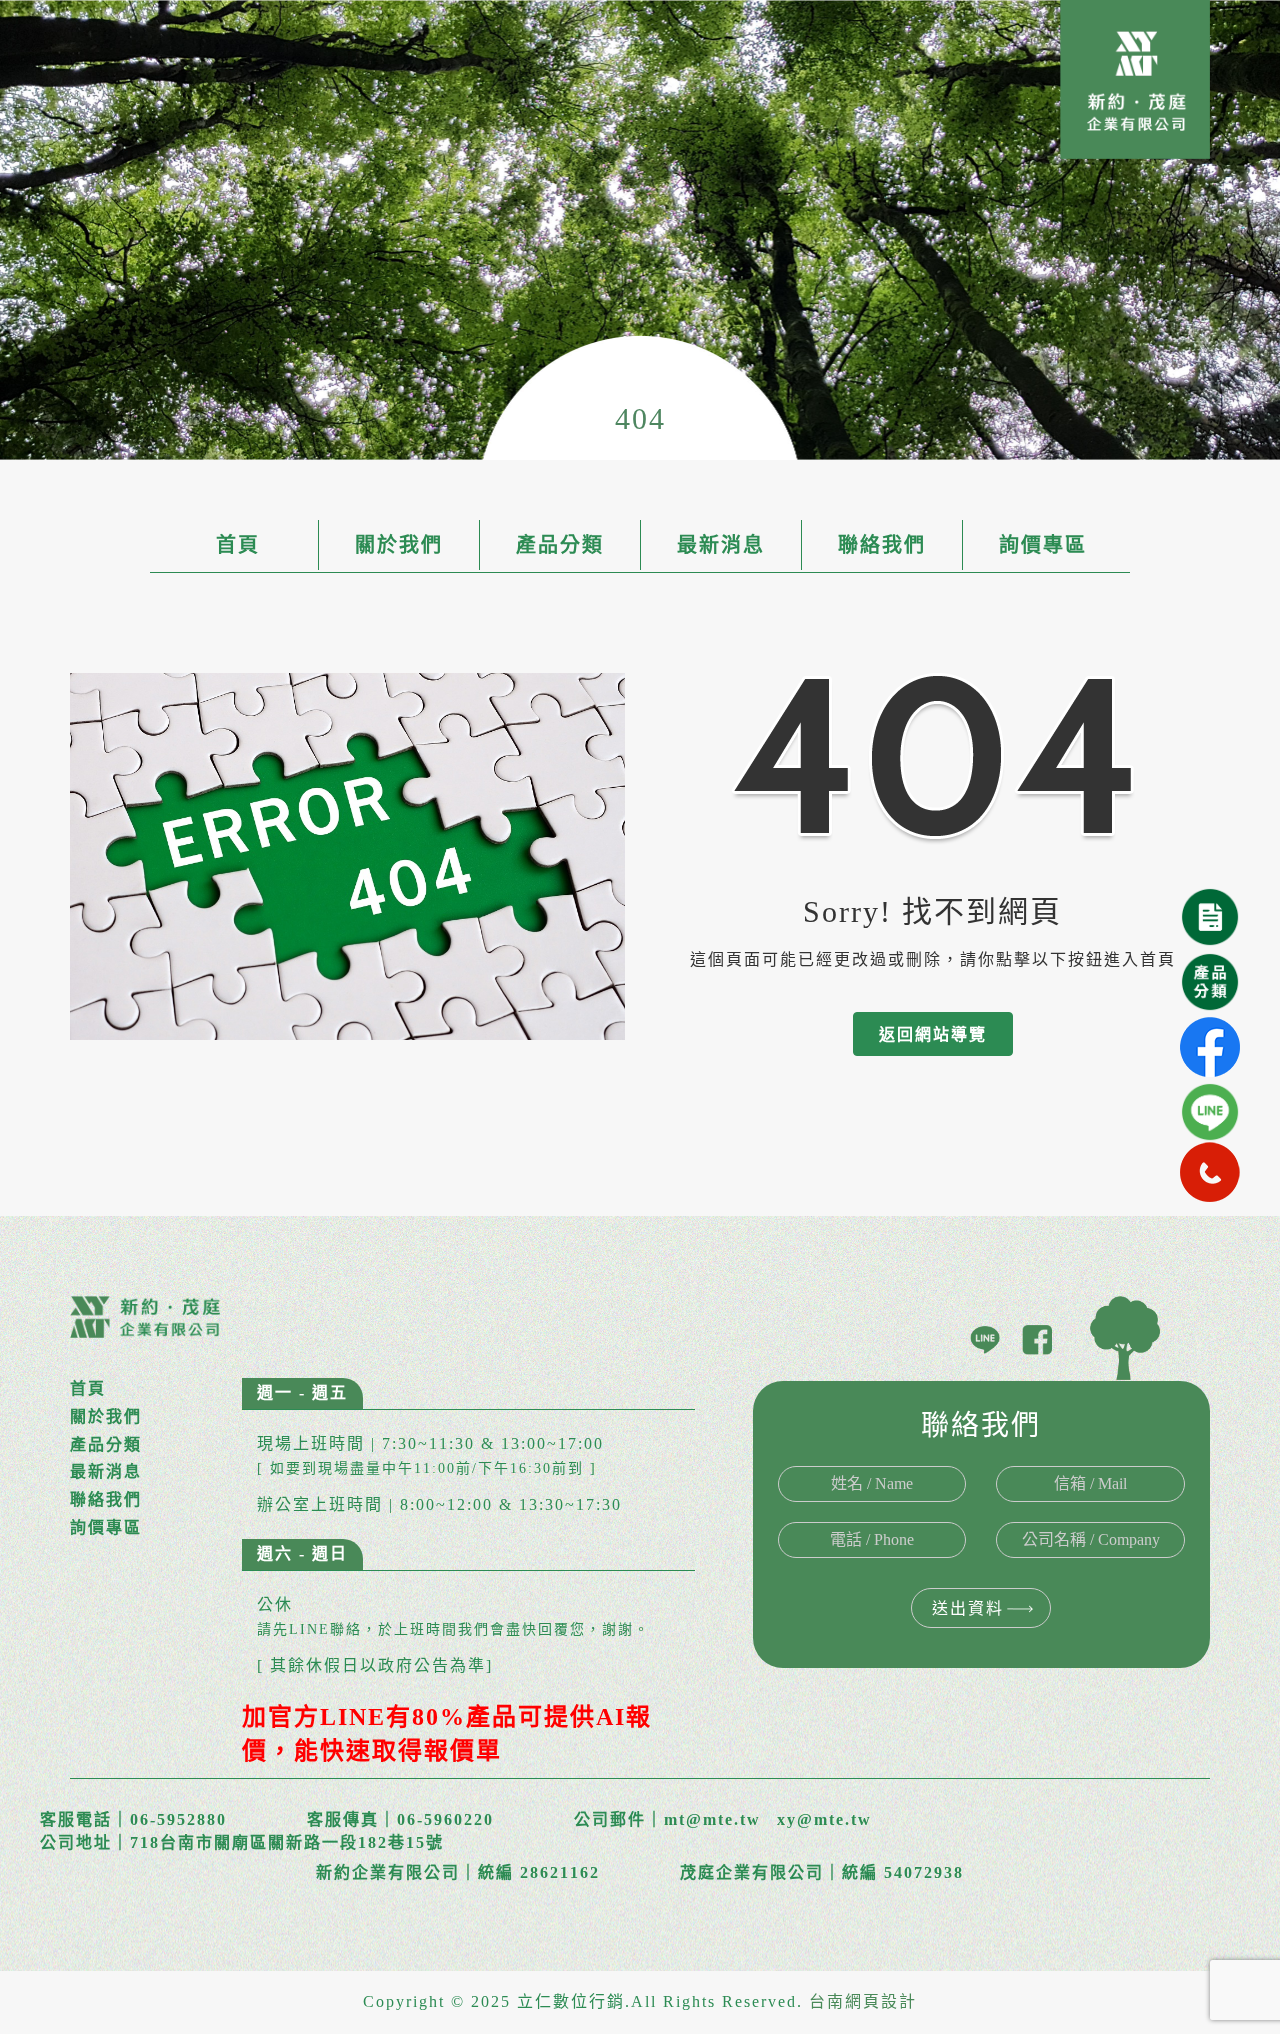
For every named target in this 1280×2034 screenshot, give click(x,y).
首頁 (238, 545)
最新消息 (721, 545)
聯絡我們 (882, 545)
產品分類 (560, 545)
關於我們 (399, 545)
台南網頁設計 (863, 2001)
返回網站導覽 (933, 1034)
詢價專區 (1043, 545)
